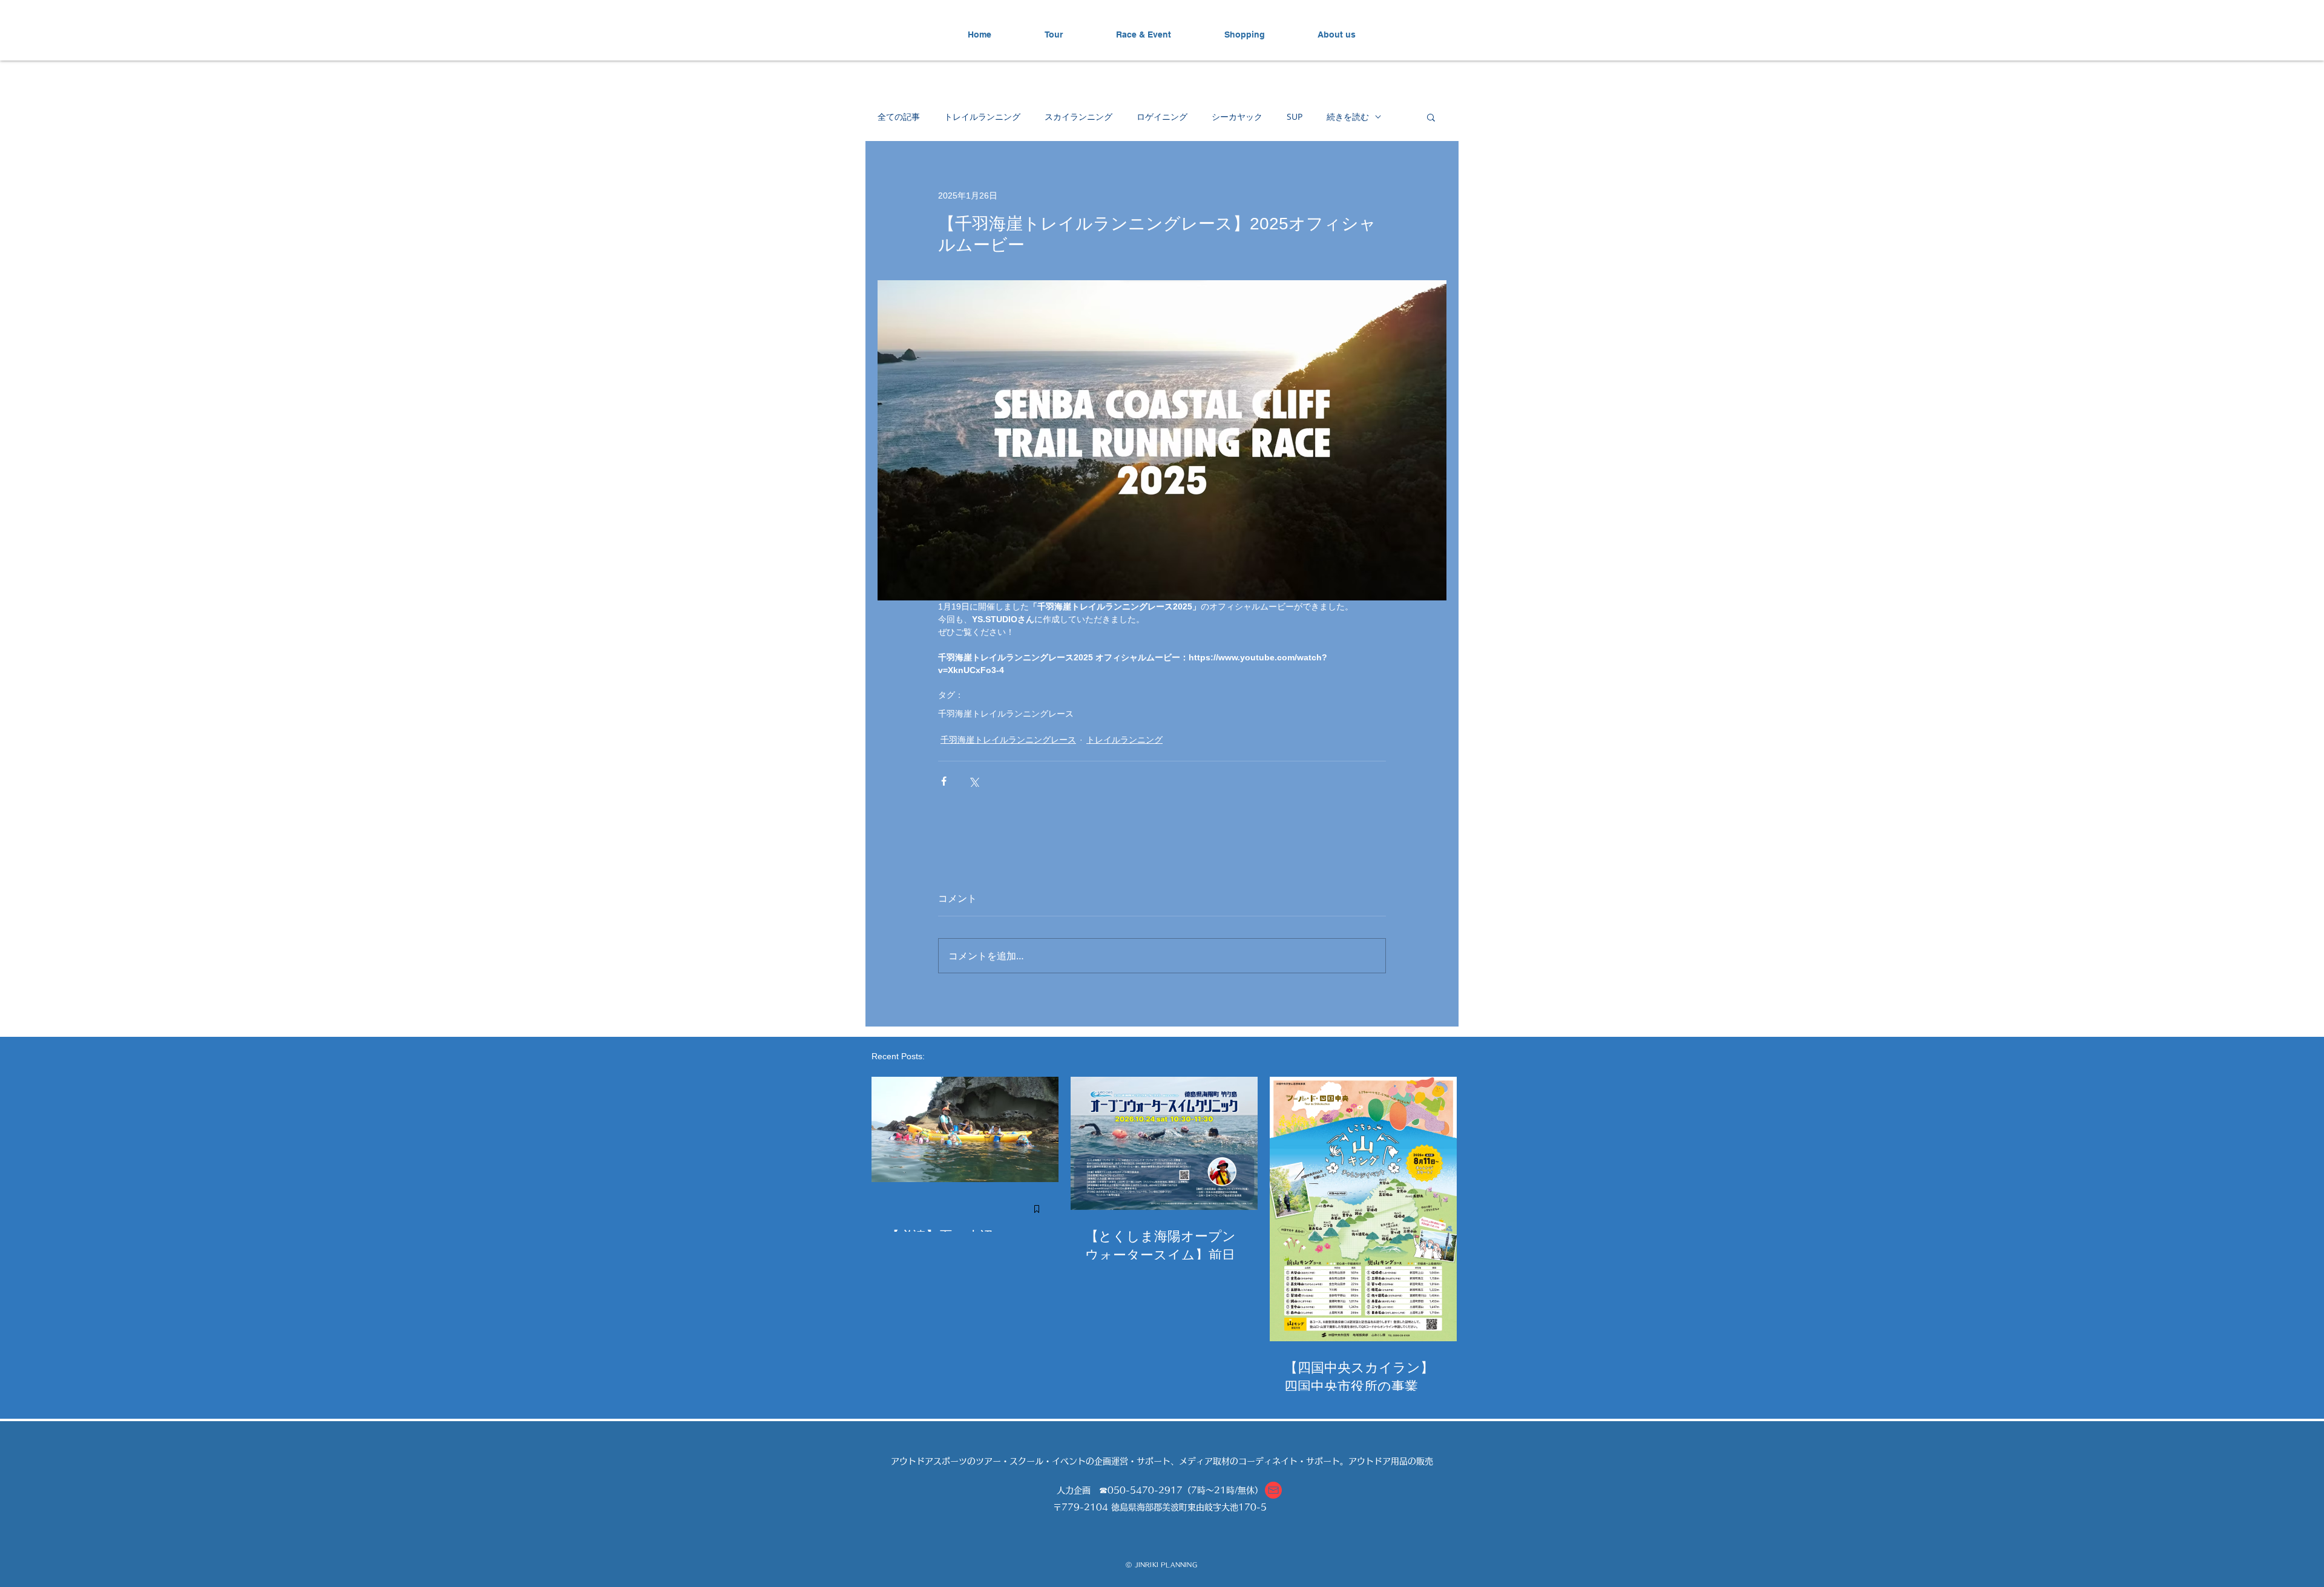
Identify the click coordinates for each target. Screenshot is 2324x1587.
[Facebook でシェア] (944, 781)
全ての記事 (899, 117)
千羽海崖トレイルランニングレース (1006, 714)
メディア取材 (1204, 1461)
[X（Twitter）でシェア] (973, 781)
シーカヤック (1237, 117)
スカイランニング (1078, 117)
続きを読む (1348, 117)
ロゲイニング (1162, 117)
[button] (1431, 117)
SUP (1295, 117)
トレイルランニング (982, 117)
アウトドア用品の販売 (1391, 1461)
